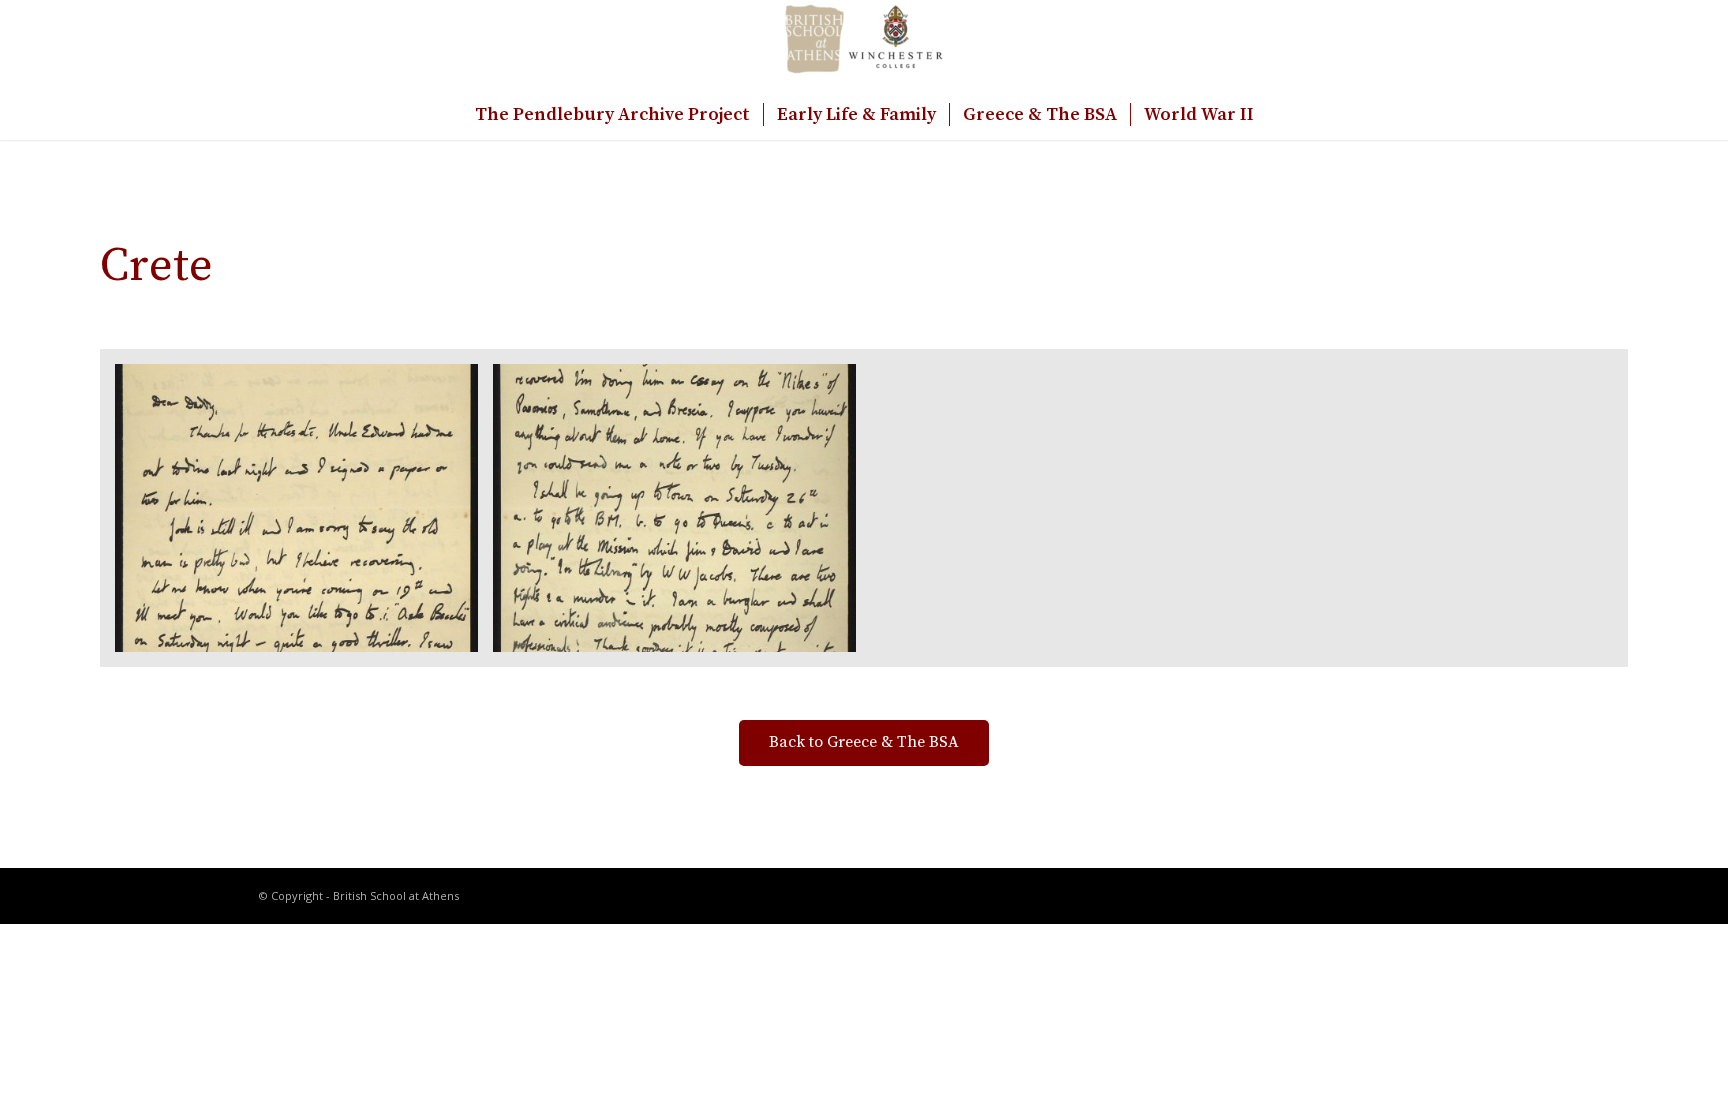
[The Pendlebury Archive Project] (864, 45)
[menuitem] (612, 115)
